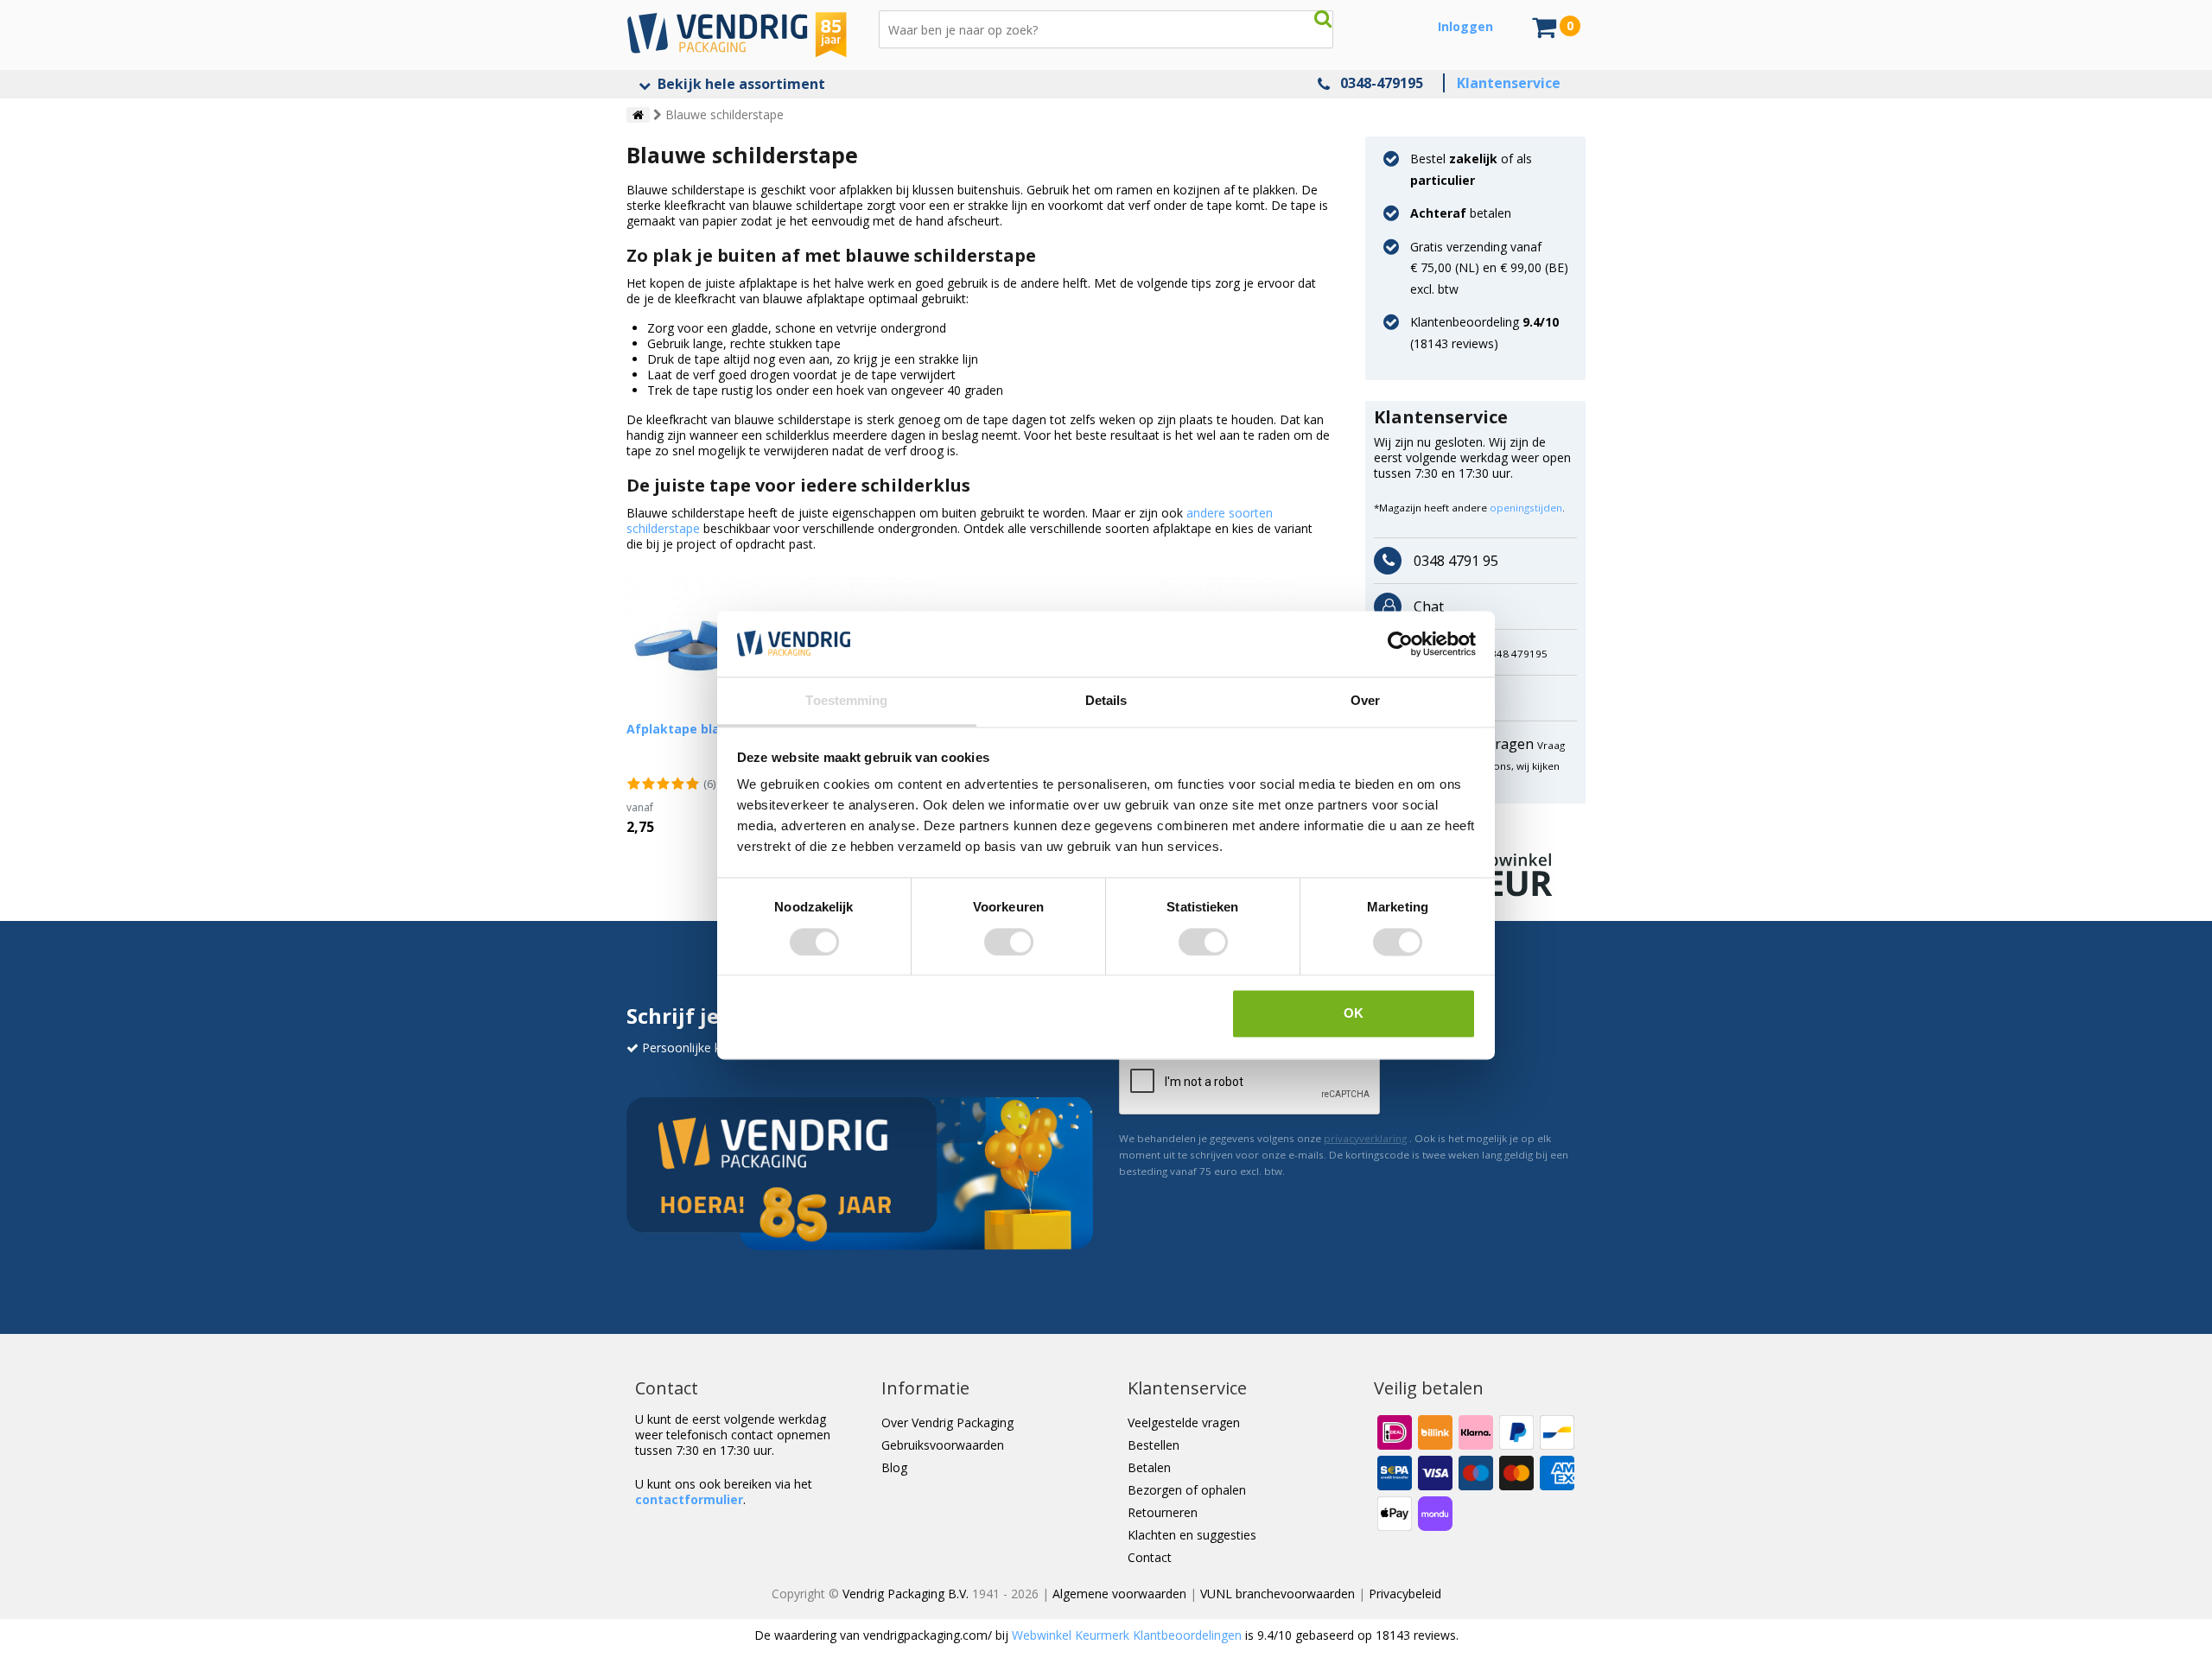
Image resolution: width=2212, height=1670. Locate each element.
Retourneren (1163, 1512)
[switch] (1009, 942)
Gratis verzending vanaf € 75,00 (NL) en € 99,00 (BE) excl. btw (1489, 268)
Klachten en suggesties (1192, 1535)
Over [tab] (1365, 701)
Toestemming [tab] (846, 701)
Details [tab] (1106, 701)
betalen (1461, 213)
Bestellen (1154, 1445)
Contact (1150, 1557)
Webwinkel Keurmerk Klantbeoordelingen (1127, 1635)
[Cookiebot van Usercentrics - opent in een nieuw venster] (1400, 644)
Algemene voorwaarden (1119, 1594)
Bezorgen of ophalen (1187, 1490)
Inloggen (1465, 26)
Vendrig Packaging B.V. (906, 1594)
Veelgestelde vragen (1184, 1422)
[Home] (638, 115)
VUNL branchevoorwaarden (1278, 1594)
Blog (894, 1467)
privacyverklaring (1365, 1138)
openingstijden (1526, 508)
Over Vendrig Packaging (947, 1422)
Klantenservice (1509, 83)
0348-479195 (1382, 83)
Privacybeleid (1405, 1594)
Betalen (1149, 1467)
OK (1354, 1014)
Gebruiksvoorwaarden (943, 1445)
